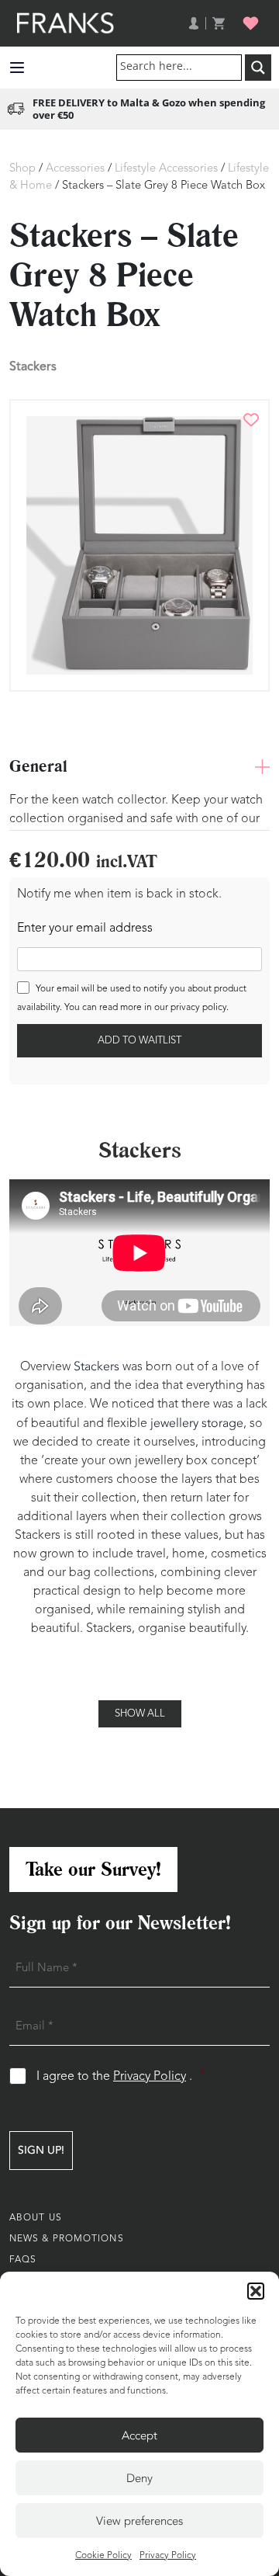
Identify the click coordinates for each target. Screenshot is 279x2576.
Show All (140, 1714)
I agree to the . (121, 2076)
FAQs (23, 2260)
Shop (22, 169)
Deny (139, 2478)
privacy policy (198, 1008)
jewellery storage (197, 1423)
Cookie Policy (103, 2556)
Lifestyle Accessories (166, 169)
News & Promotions (67, 2239)
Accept (139, 2435)
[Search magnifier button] (258, 68)
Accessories (75, 169)
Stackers (33, 366)
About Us (36, 2218)
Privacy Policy (168, 2556)
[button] (256, 2291)
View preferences (139, 2521)
